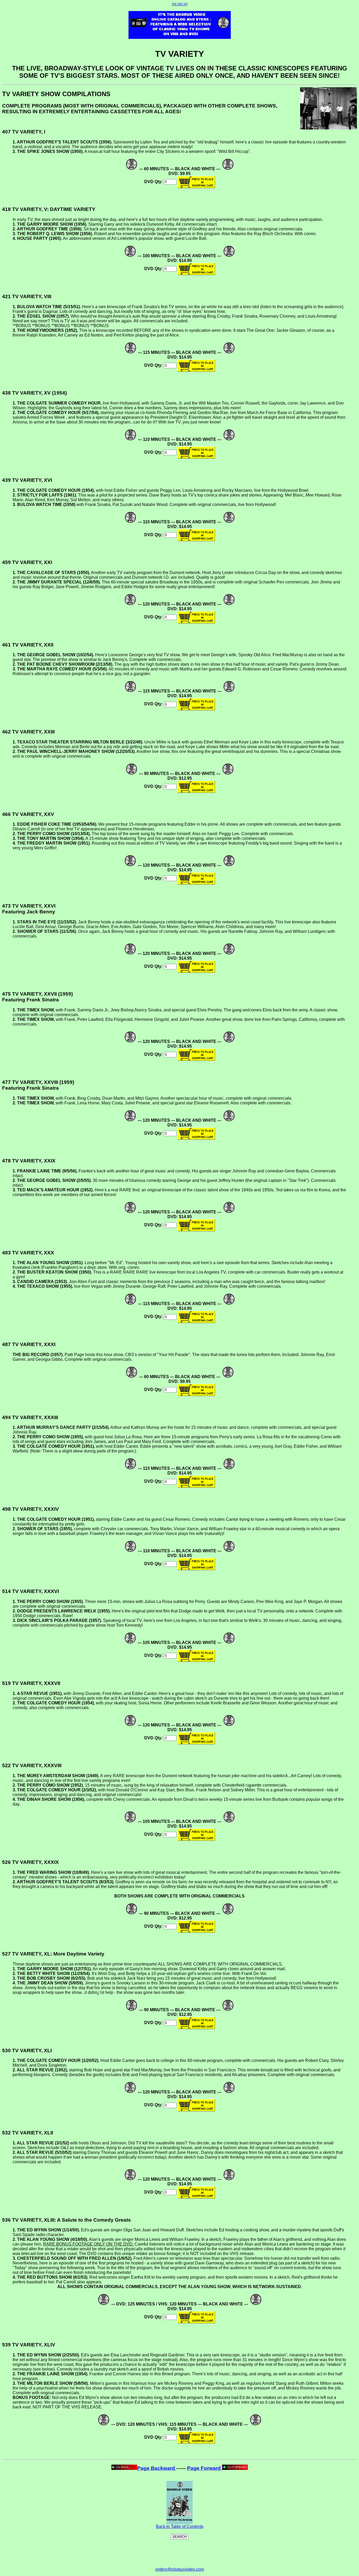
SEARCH (180, 4)
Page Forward (205, 2468)
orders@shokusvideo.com (180, 2569)
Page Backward (157, 2468)
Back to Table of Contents (180, 2526)
